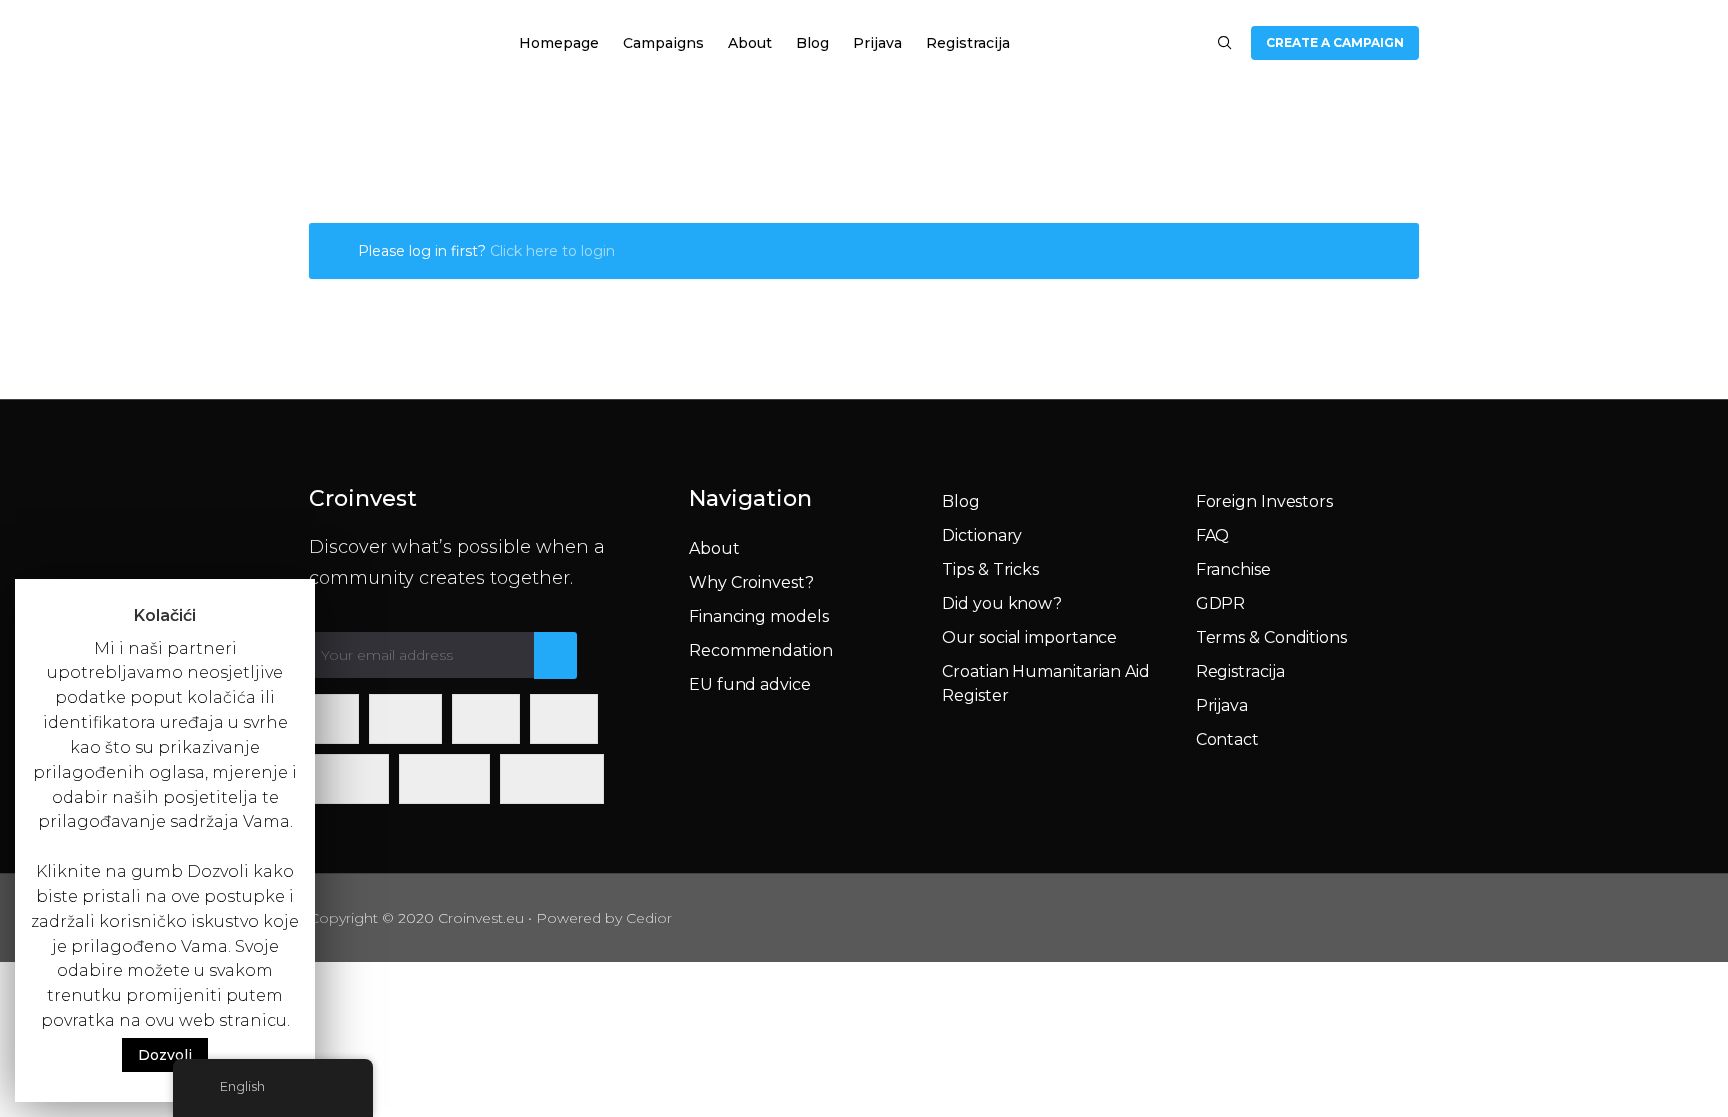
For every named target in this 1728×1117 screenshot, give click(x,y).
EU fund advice (750, 684)
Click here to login (552, 251)
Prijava (877, 43)
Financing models (758, 616)
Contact (1227, 739)
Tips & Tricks (990, 569)
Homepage (559, 43)
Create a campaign (1335, 42)
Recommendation (761, 650)
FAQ (1213, 535)
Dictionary (982, 535)
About (750, 43)
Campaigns (663, 43)
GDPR (1221, 603)
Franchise (1233, 569)
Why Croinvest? (751, 582)
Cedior (649, 918)
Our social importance (1029, 637)
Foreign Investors (1264, 501)
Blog (812, 43)
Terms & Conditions (1271, 637)
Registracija (968, 43)
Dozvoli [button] (165, 1055)
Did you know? (1002, 603)
